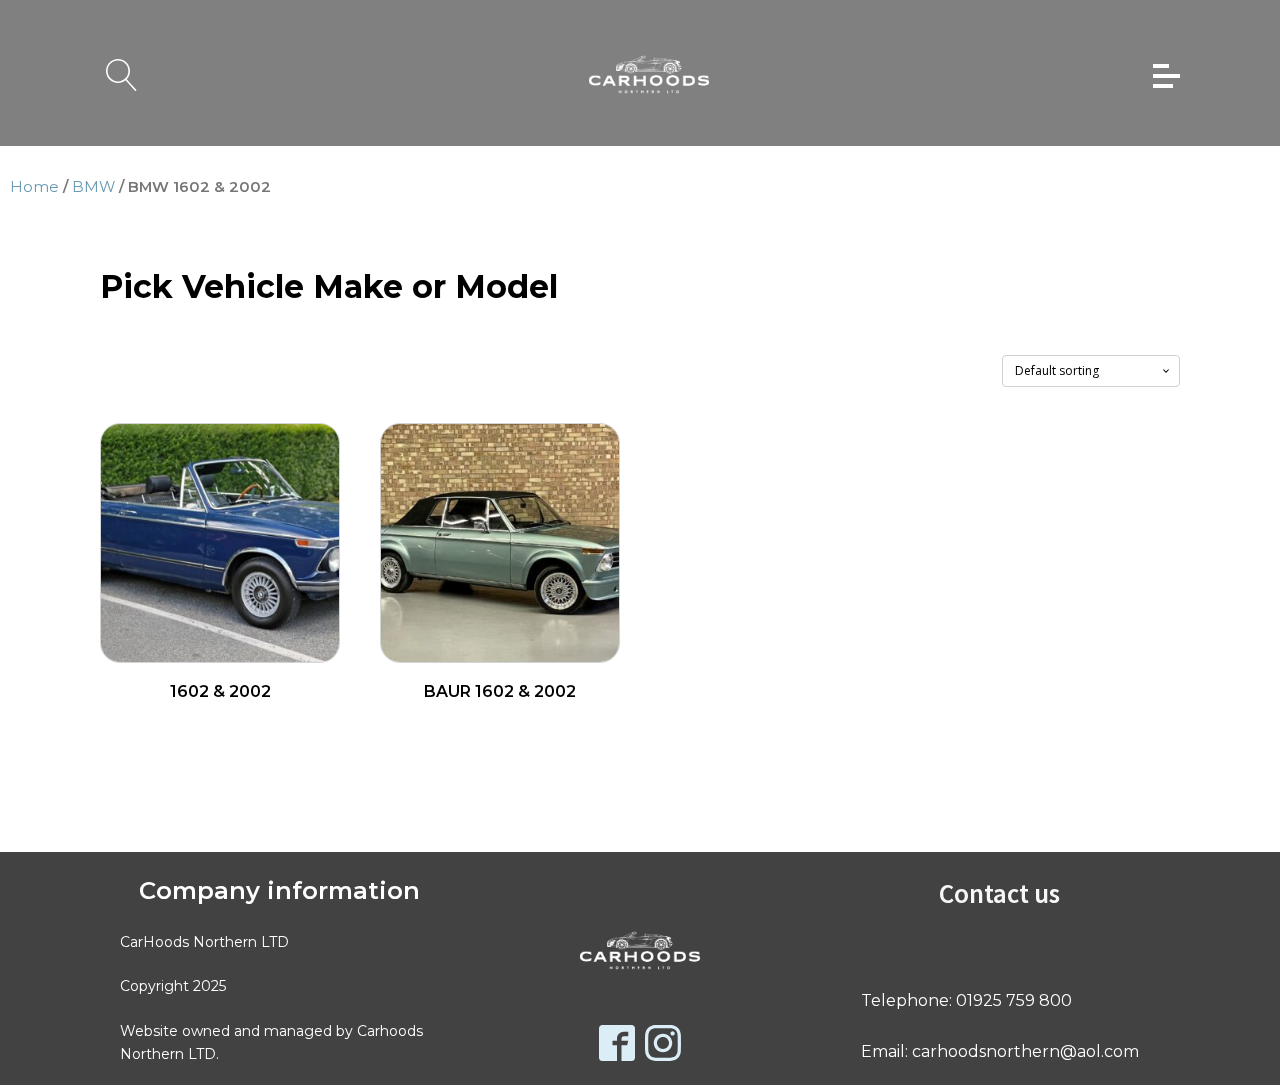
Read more (220, 724)
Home (34, 187)
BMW (93, 187)
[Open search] (122, 75)
